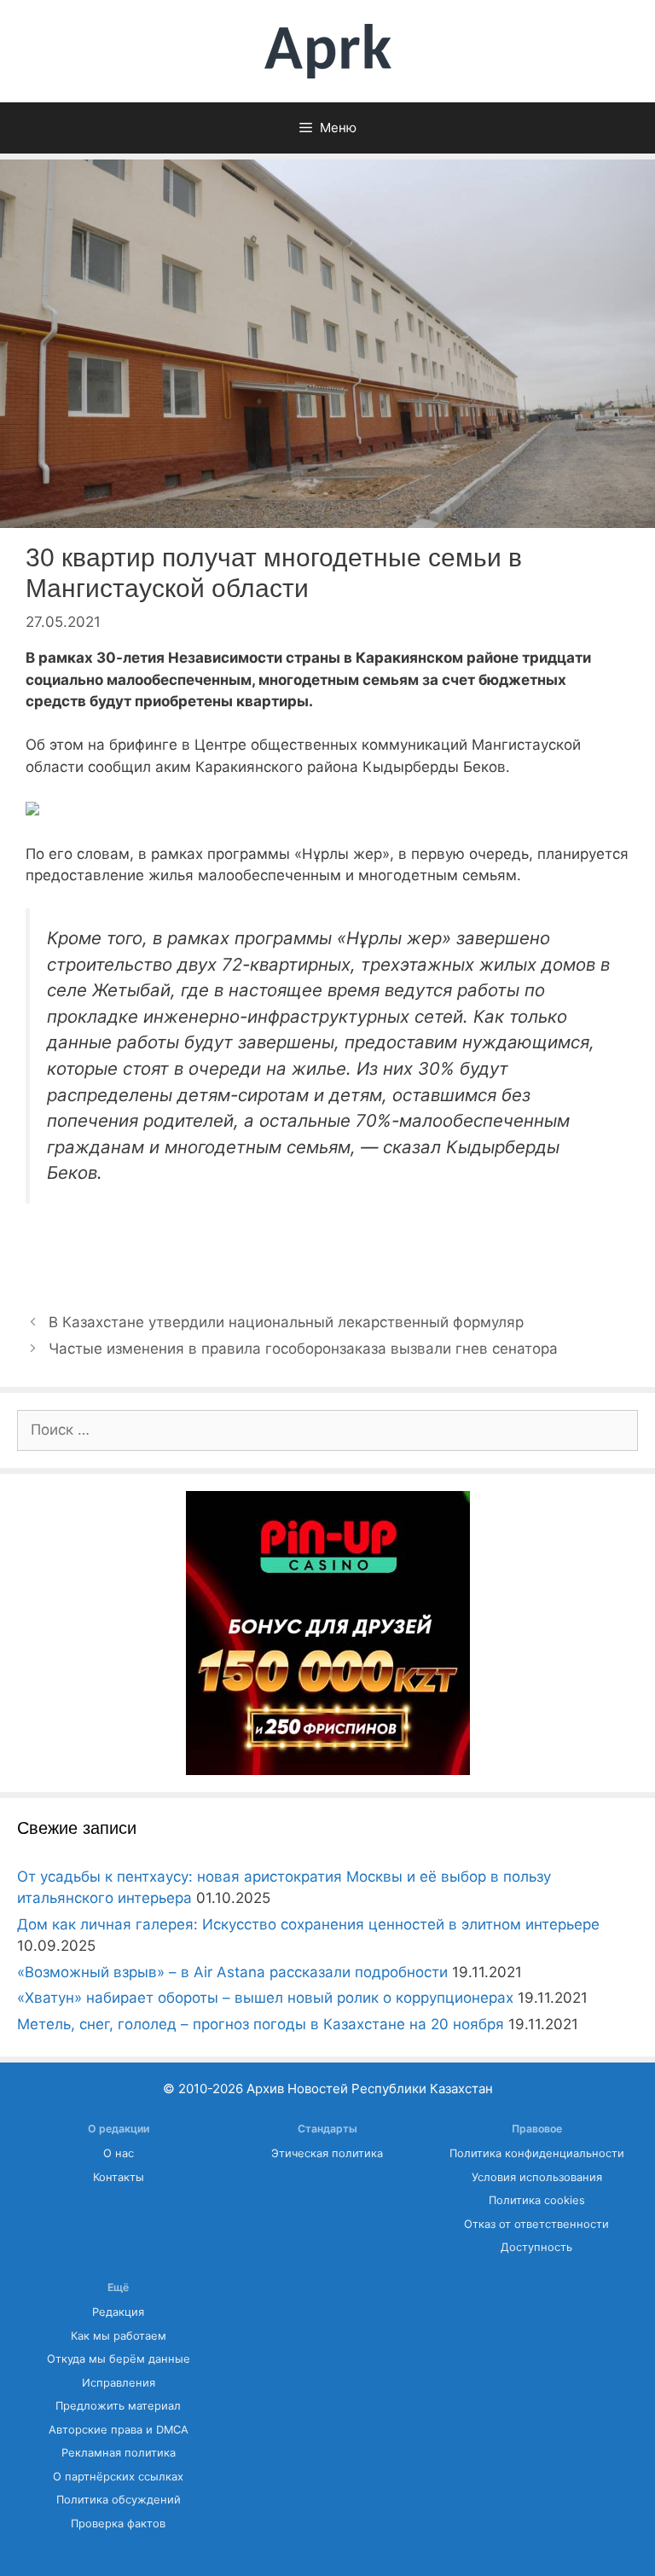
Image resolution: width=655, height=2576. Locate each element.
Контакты (119, 2177)
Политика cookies (537, 2200)
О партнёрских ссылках (118, 2477)
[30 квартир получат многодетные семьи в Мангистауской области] (32, 810)
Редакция (118, 2312)
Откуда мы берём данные (119, 2359)
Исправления (119, 2383)
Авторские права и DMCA (119, 2430)
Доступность (536, 2247)
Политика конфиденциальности (537, 2153)
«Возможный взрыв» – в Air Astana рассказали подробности (232, 1972)
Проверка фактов (118, 2524)
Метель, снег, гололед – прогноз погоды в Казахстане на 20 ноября (261, 2024)
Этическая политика (327, 2153)
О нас (119, 2153)
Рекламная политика (119, 2453)
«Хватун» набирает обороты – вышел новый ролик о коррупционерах (265, 1998)
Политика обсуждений (119, 2500)
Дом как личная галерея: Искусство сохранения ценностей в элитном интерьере (308, 1924)
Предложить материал (118, 2406)
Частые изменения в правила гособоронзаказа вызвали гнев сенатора (303, 1349)
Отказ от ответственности (536, 2224)
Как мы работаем (119, 2336)
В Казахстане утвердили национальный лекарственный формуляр (286, 1322)
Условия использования (537, 2177)
